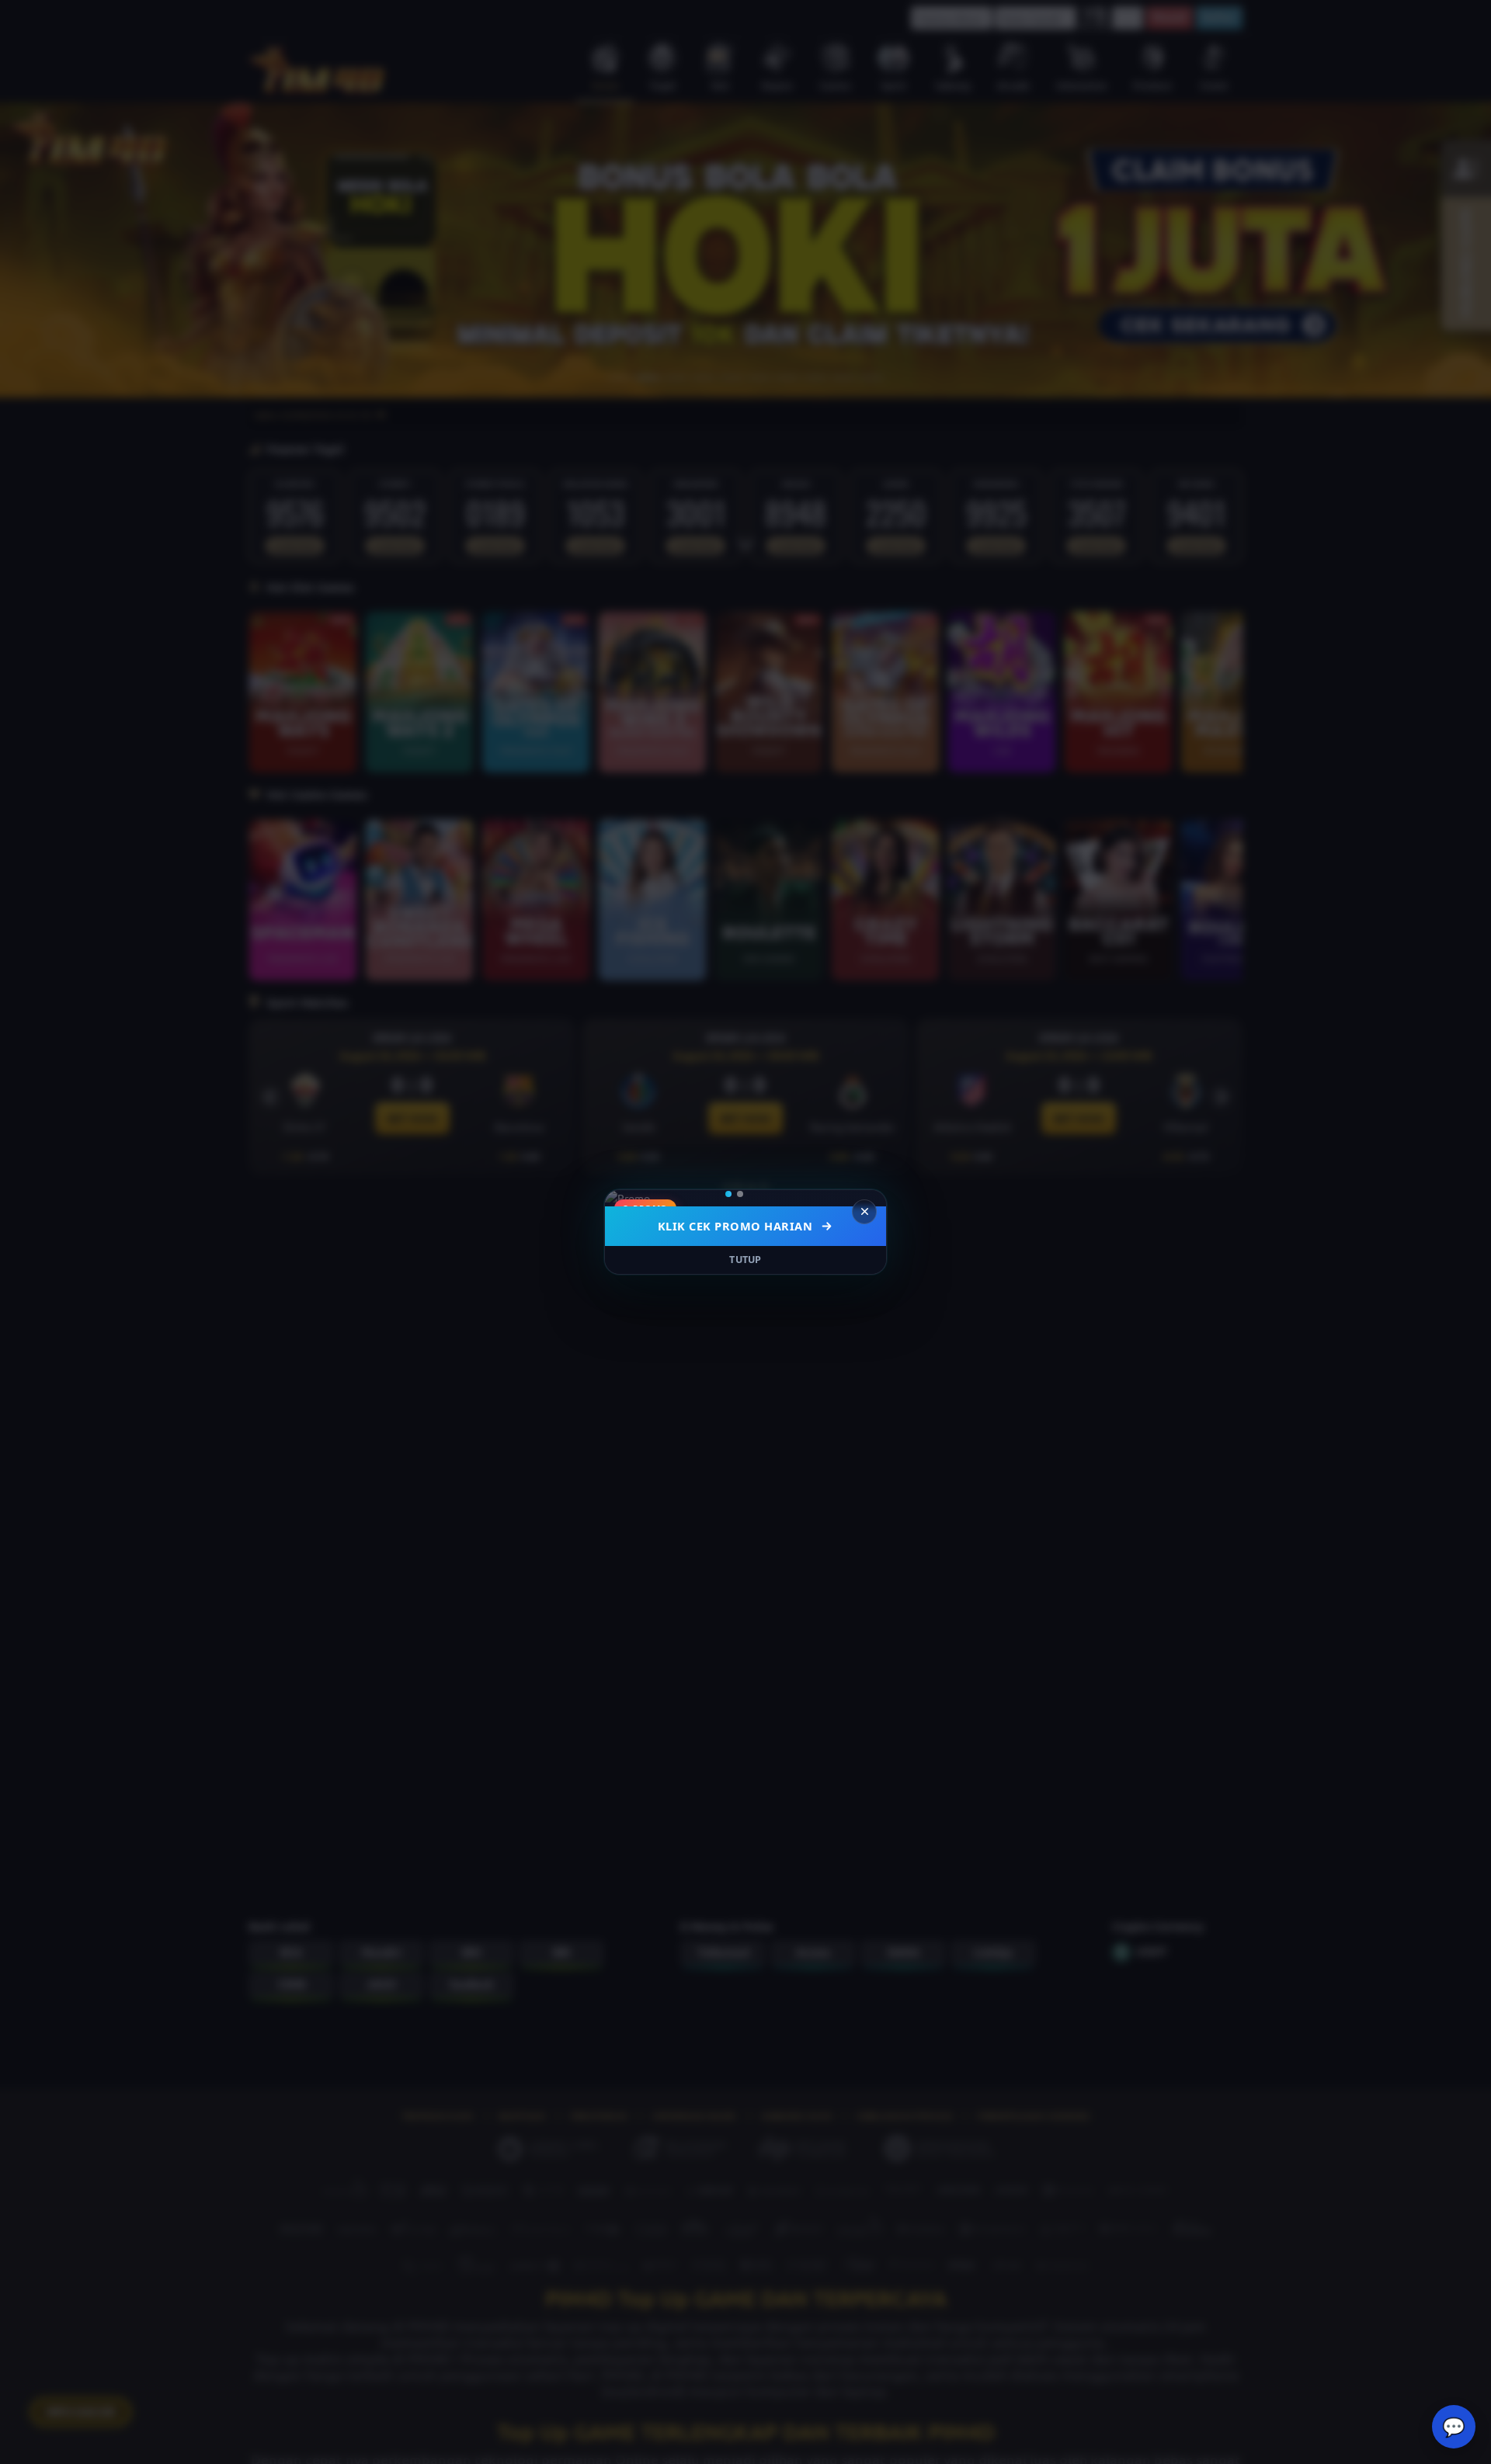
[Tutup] (864, 1212)
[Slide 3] (763, 1194)
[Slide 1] (734, 1194)
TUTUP (745, 1260)
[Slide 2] (751, 1194)
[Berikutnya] (864, 1198)
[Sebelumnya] (627, 1198)
